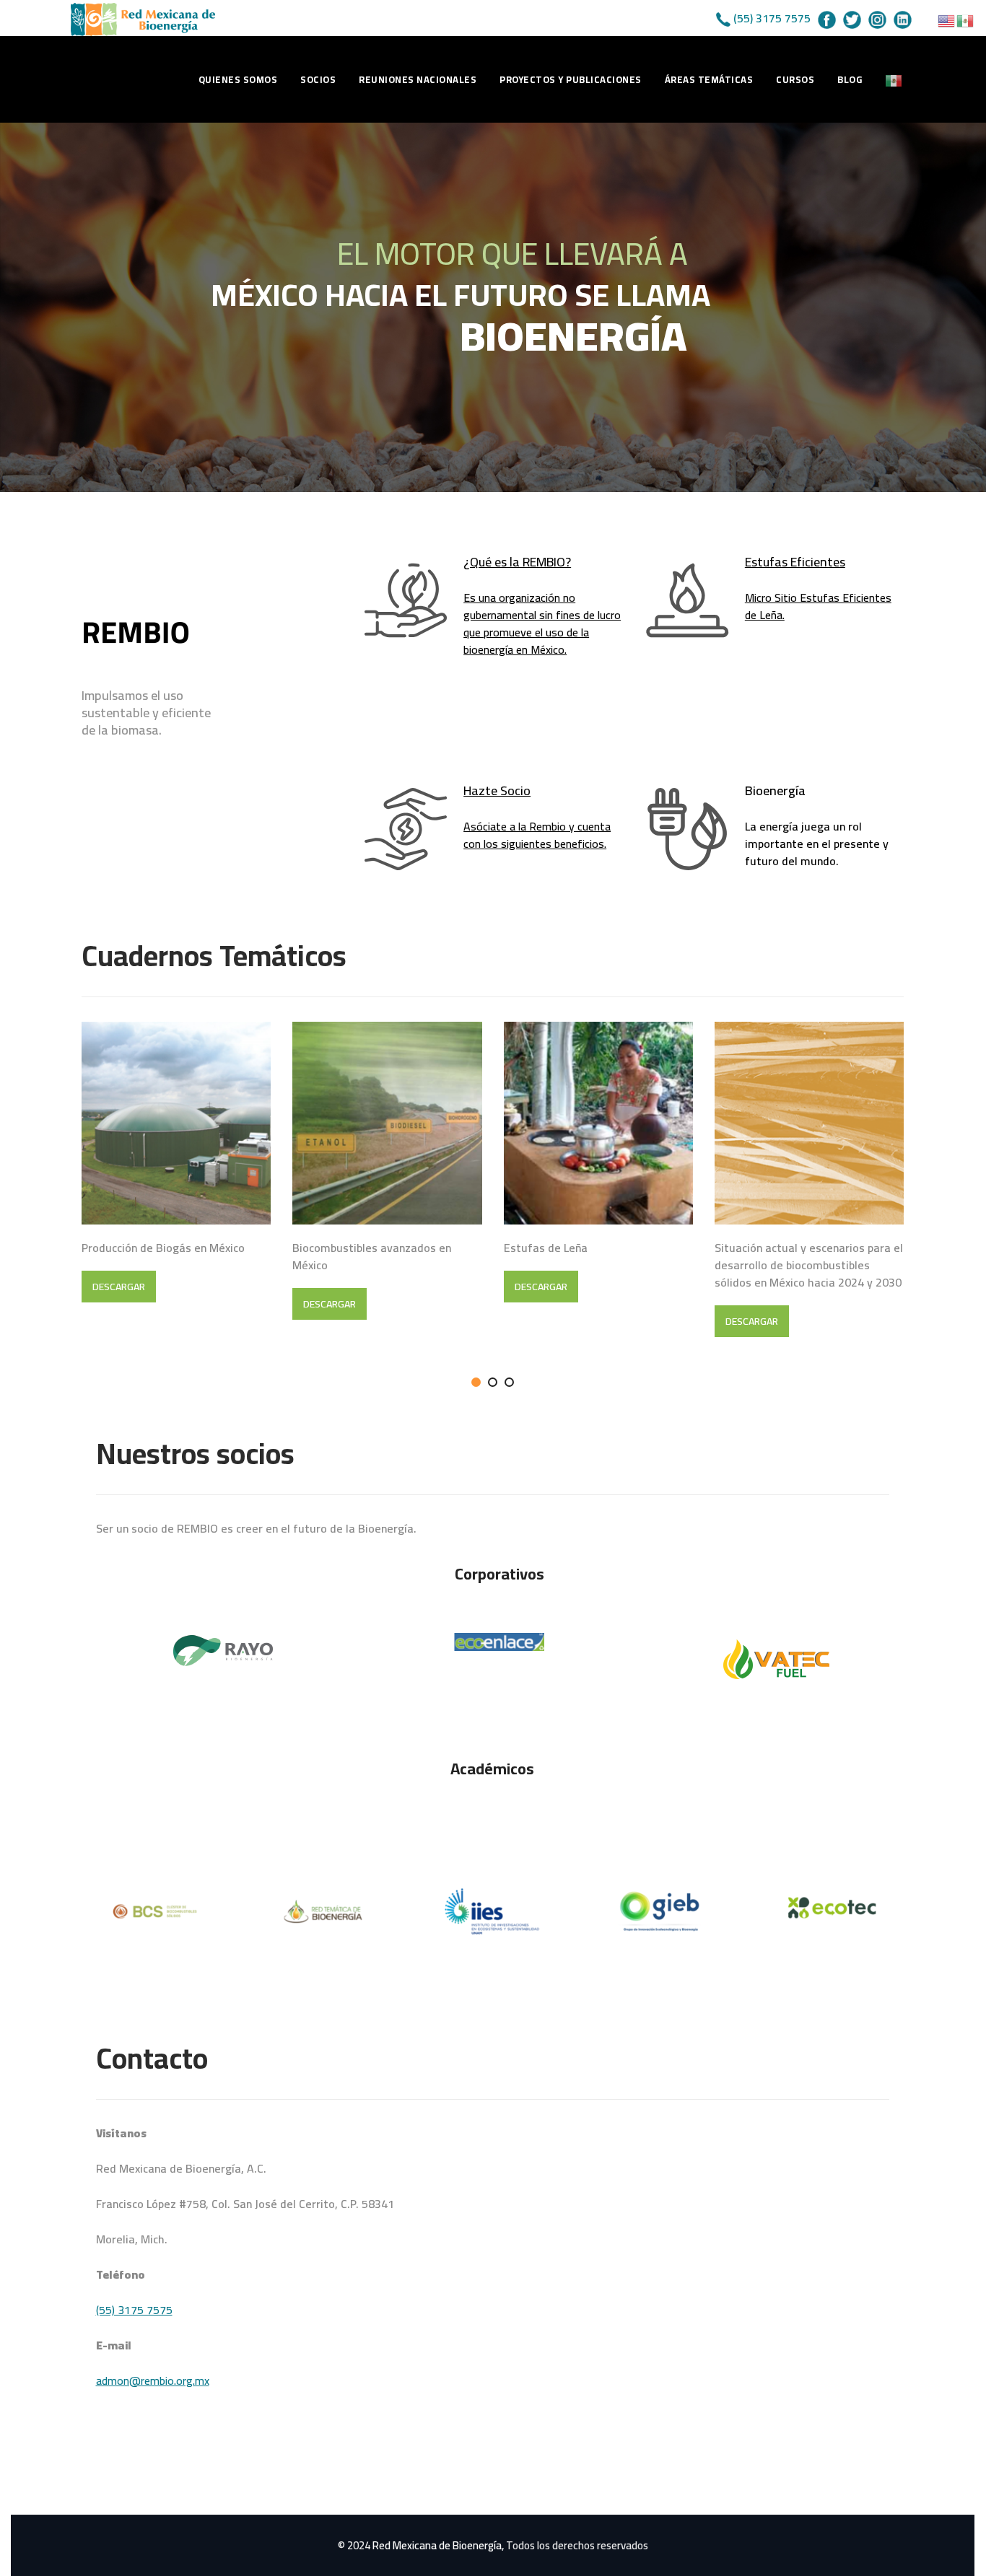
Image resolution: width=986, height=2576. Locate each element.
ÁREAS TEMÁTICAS (709, 79)
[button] (476, 1382)
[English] (947, 19)
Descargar (119, 1287)
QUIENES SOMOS (238, 79)
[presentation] (49, 1206)
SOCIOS (318, 79)
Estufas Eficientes (795, 562)
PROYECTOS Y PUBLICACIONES (571, 79)
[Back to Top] (955, 2553)
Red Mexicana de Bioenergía (437, 2545)
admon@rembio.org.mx (153, 2380)
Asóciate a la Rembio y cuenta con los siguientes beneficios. (537, 835)
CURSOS (795, 79)
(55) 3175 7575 (772, 18)
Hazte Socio (497, 790)
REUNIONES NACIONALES (418, 79)
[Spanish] (894, 79)
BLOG (850, 79)
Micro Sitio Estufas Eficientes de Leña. (818, 606)
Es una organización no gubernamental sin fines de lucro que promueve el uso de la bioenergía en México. (542, 623)
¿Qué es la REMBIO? (517, 562)
